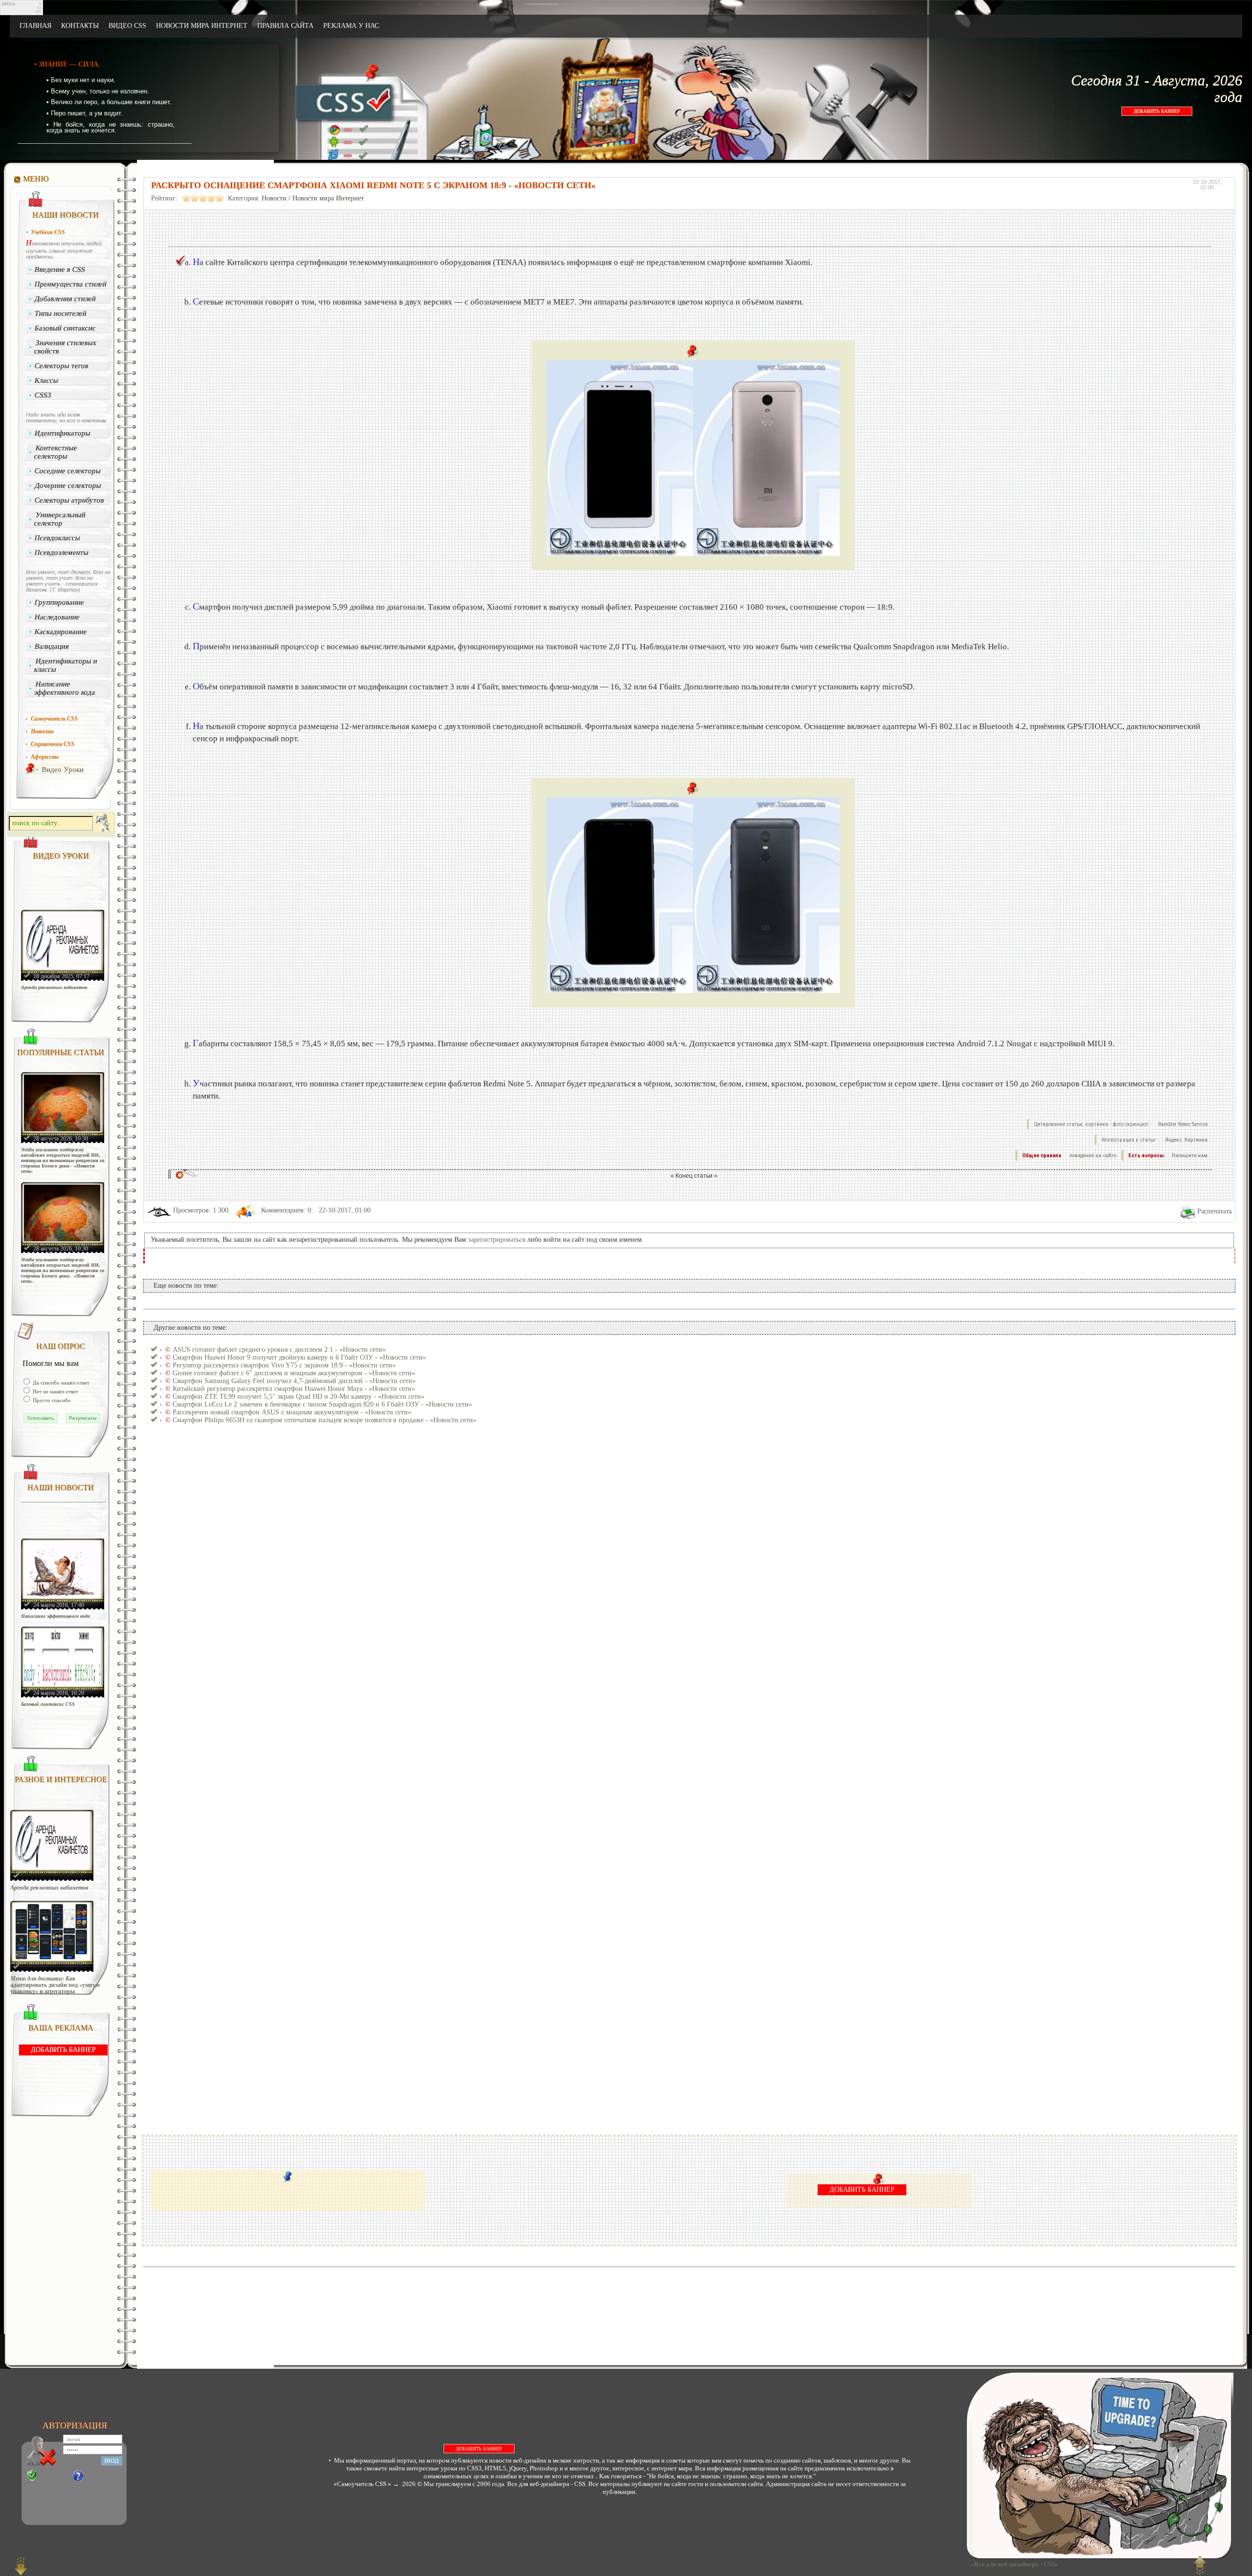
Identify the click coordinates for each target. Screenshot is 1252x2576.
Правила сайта (285, 26)
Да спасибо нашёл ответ (60, 1383)
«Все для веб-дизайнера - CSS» (1013, 2564)
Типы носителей (61, 313)
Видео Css (127, 26)
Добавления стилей (66, 299)
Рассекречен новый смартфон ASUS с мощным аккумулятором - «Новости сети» (292, 1412)
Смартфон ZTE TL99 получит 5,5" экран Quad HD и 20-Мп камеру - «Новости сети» (299, 1397)
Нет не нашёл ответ (55, 1391)
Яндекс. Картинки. (1187, 1140)
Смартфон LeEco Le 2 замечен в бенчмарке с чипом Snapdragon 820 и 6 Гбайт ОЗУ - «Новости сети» (322, 1404)
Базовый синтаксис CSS (48, 1704)
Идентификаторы (63, 433)
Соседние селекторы (68, 471)
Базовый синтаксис (66, 328)
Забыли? (96, 2476)
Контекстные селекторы (56, 452)
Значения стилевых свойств (65, 347)
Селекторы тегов (62, 366)
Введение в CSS (60, 269)
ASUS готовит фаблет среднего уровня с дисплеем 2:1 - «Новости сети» (279, 1350)
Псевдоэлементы (62, 552)
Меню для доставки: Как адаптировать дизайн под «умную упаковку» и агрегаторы (55, 1985)
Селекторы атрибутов (70, 500)
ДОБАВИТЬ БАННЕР (1157, 111)
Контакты (80, 26)
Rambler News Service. (1184, 1124)
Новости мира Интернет (202, 26)
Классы (47, 380)
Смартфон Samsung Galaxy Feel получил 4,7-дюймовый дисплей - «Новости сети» (294, 1381)
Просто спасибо (51, 1400)
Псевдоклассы (58, 538)
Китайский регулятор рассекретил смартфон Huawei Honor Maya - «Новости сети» (294, 1389)
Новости (274, 198)
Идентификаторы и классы (66, 665)
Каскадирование (61, 632)
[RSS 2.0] (1135, 26)
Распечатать (1215, 1211)
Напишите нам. (1190, 1156)
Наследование (57, 617)
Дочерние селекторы (68, 485)
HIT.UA (9, 4)
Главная (35, 26)
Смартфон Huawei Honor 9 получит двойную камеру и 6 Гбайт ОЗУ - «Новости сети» (299, 1357)
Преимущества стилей (71, 284)
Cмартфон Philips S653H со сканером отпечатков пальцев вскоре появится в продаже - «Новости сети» (324, 1420)
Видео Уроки (63, 770)
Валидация (52, 646)
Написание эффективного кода (65, 688)
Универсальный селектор (60, 519)
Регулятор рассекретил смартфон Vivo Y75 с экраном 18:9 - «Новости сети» (284, 1365)
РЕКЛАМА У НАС (351, 26)
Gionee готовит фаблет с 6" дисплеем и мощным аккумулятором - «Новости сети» (294, 1373)
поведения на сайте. (1093, 1156)
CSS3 (43, 395)
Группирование (60, 602)
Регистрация (54, 2476)
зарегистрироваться (497, 1240)
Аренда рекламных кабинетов (54, 987)
